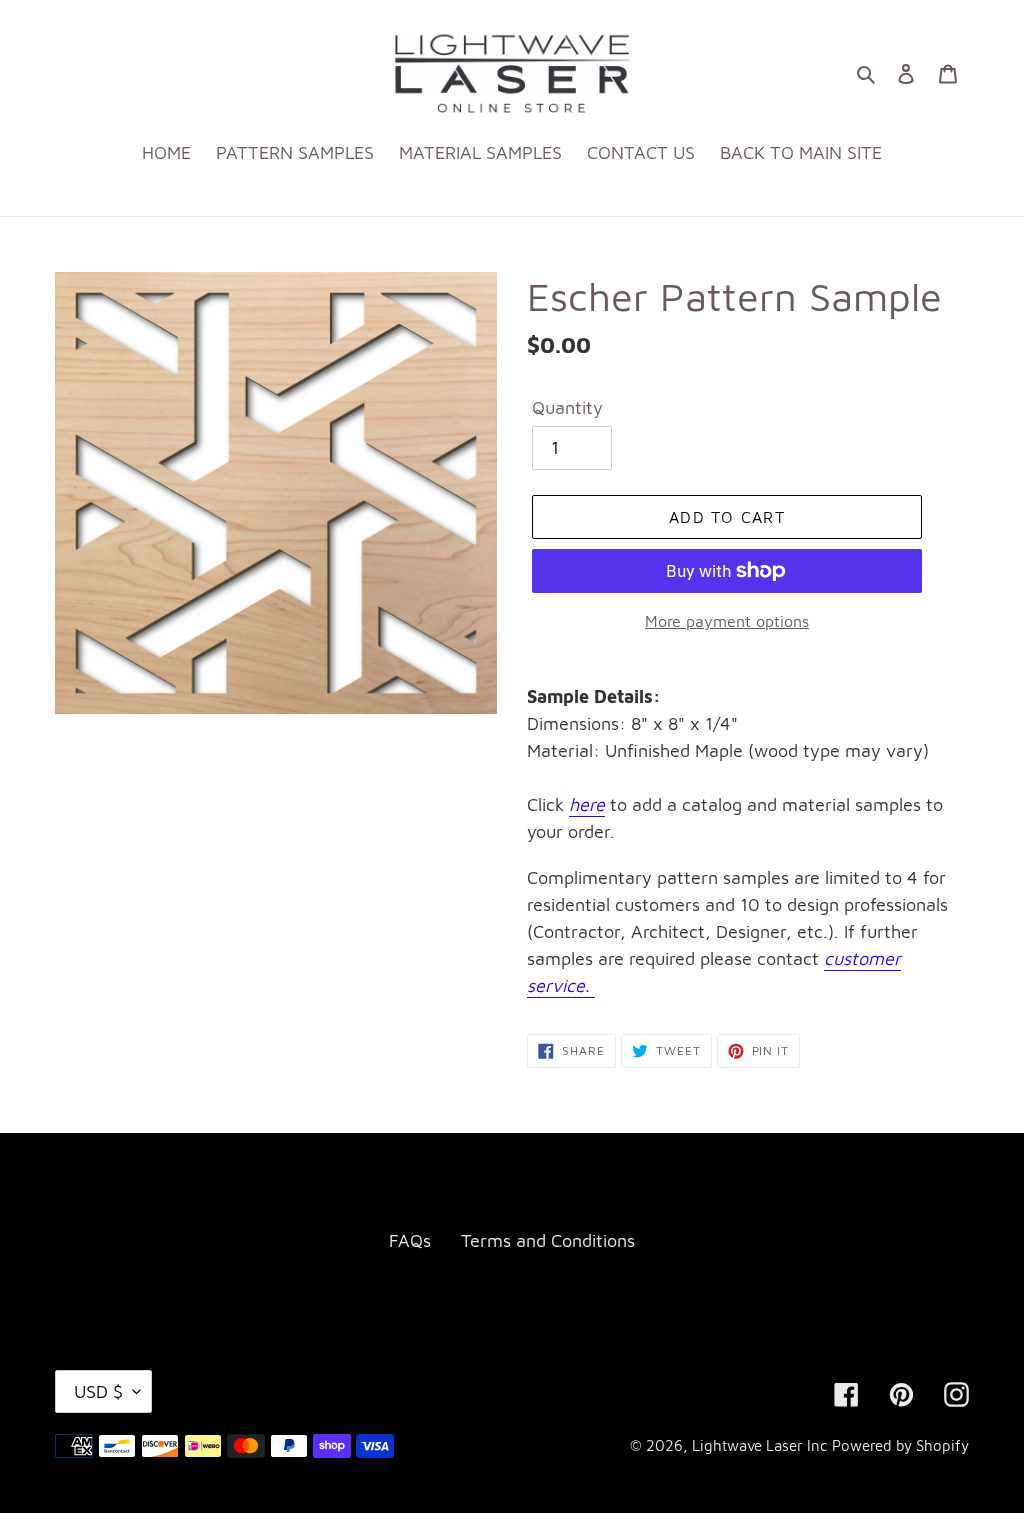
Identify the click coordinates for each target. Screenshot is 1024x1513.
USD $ (98, 1391)
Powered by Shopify (900, 1445)
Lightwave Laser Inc (759, 1445)
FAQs (410, 1240)
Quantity (567, 407)
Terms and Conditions (548, 1240)
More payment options (727, 621)
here (587, 804)
